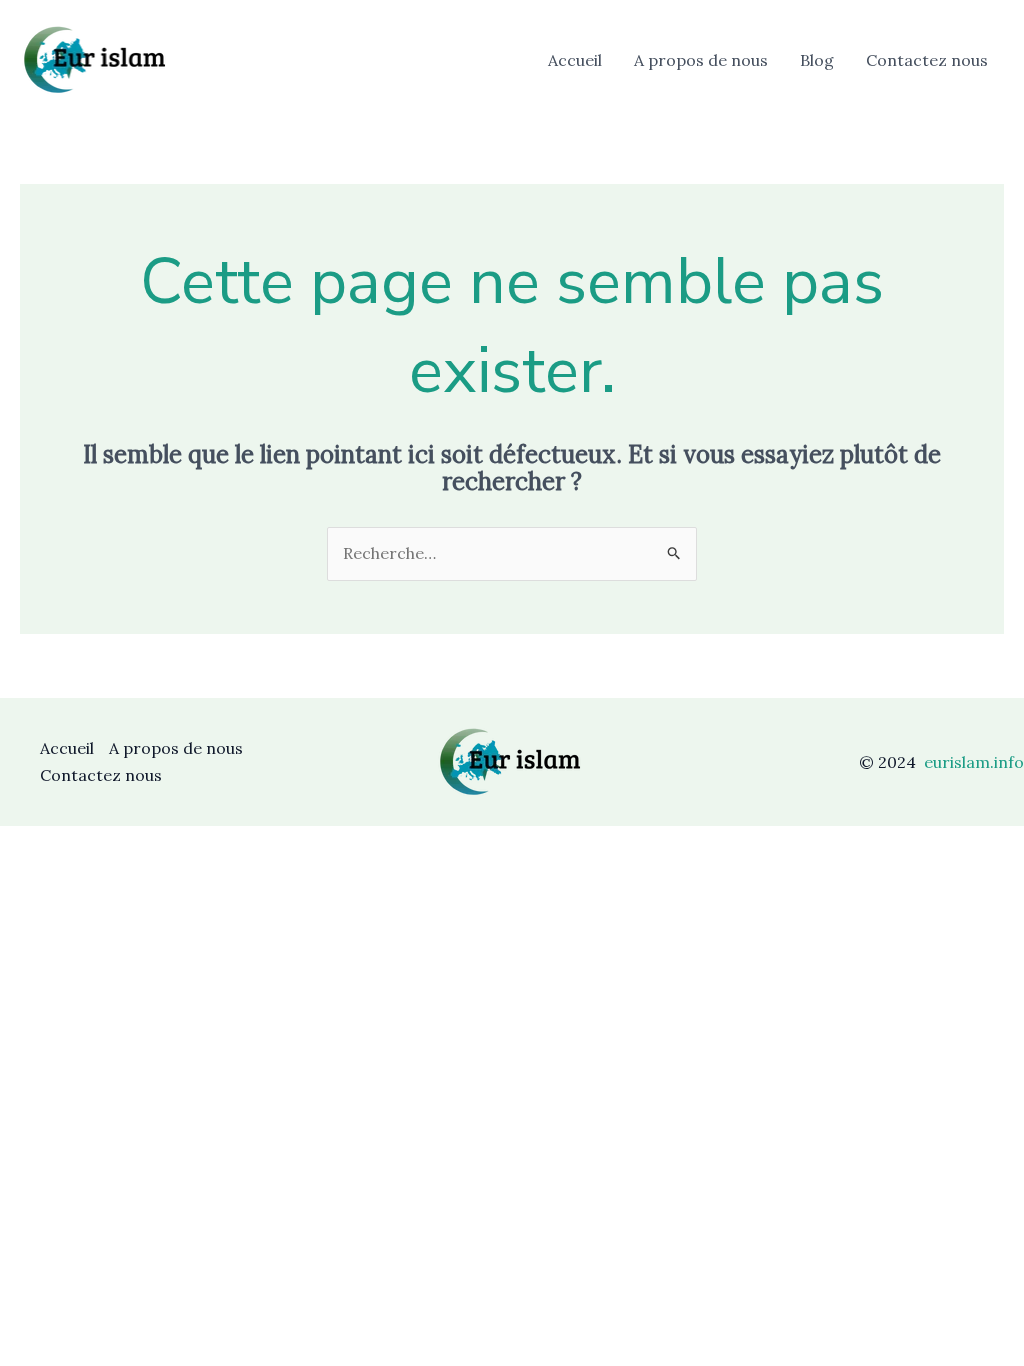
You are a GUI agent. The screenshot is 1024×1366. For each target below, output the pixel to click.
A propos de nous (701, 60)
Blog (817, 60)
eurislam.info (974, 762)
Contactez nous (927, 60)
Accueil (575, 60)
